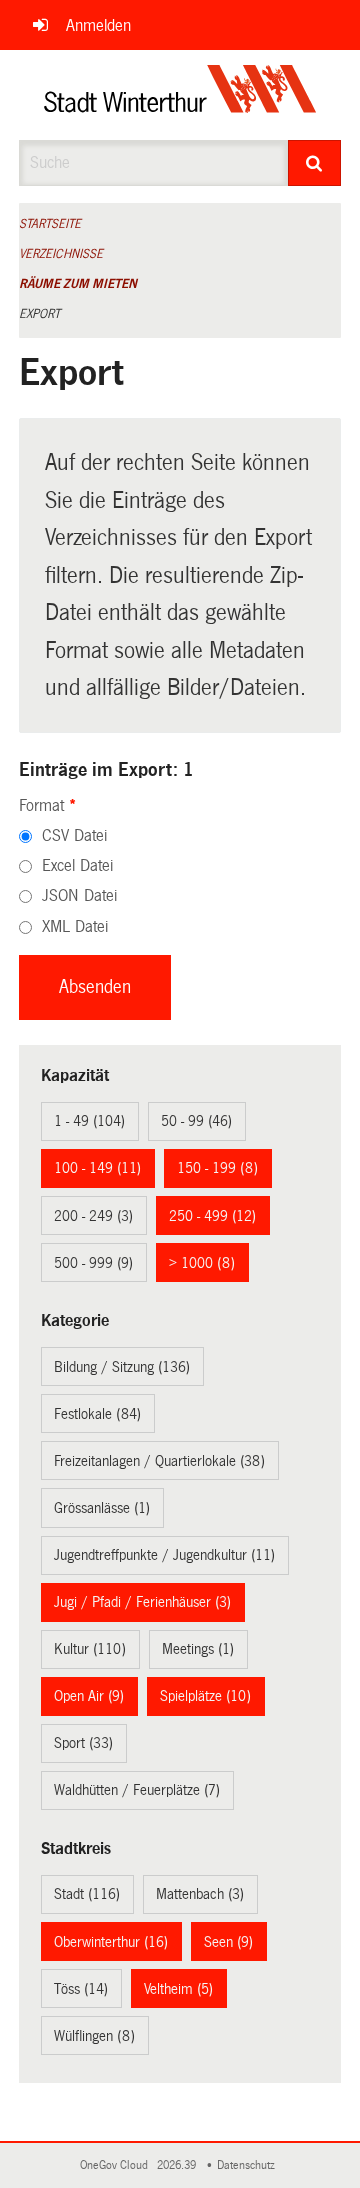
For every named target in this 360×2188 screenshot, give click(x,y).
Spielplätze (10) (205, 1696)
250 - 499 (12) (212, 1216)
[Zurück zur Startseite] (180, 95)
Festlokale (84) (97, 1414)
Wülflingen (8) (94, 2036)
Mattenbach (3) (200, 1894)
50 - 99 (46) (196, 1121)
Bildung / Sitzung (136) (122, 1367)
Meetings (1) (198, 1649)
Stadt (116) (87, 1894)
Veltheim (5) (178, 1989)
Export (39, 314)
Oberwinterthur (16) (111, 1942)
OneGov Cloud (117, 2165)
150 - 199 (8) (217, 1168)
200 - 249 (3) (93, 1216)
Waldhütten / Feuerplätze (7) (137, 1790)
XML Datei (75, 926)
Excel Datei (77, 865)
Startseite (50, 224)
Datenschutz (249, 2165)
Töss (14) (81, 1989)
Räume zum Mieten (78, 284)
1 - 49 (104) (89, 1121)
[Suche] (315, 163)
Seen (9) (228, 1942)
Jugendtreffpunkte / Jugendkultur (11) (164, 1555)
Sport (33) (83, 1743)
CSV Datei (74, 835)
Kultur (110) (90, 1649)
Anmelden (98, 25)
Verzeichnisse (61, 254)
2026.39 (178, 2165)
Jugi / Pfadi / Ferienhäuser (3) (142, 1602)
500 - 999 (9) (93, 1263)
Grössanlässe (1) (102, 1508)
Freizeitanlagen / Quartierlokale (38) (159, 1461)
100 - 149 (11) (97, 1168)
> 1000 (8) (202, 1263)
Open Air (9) (89, 1696)
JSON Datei (79, 895)
